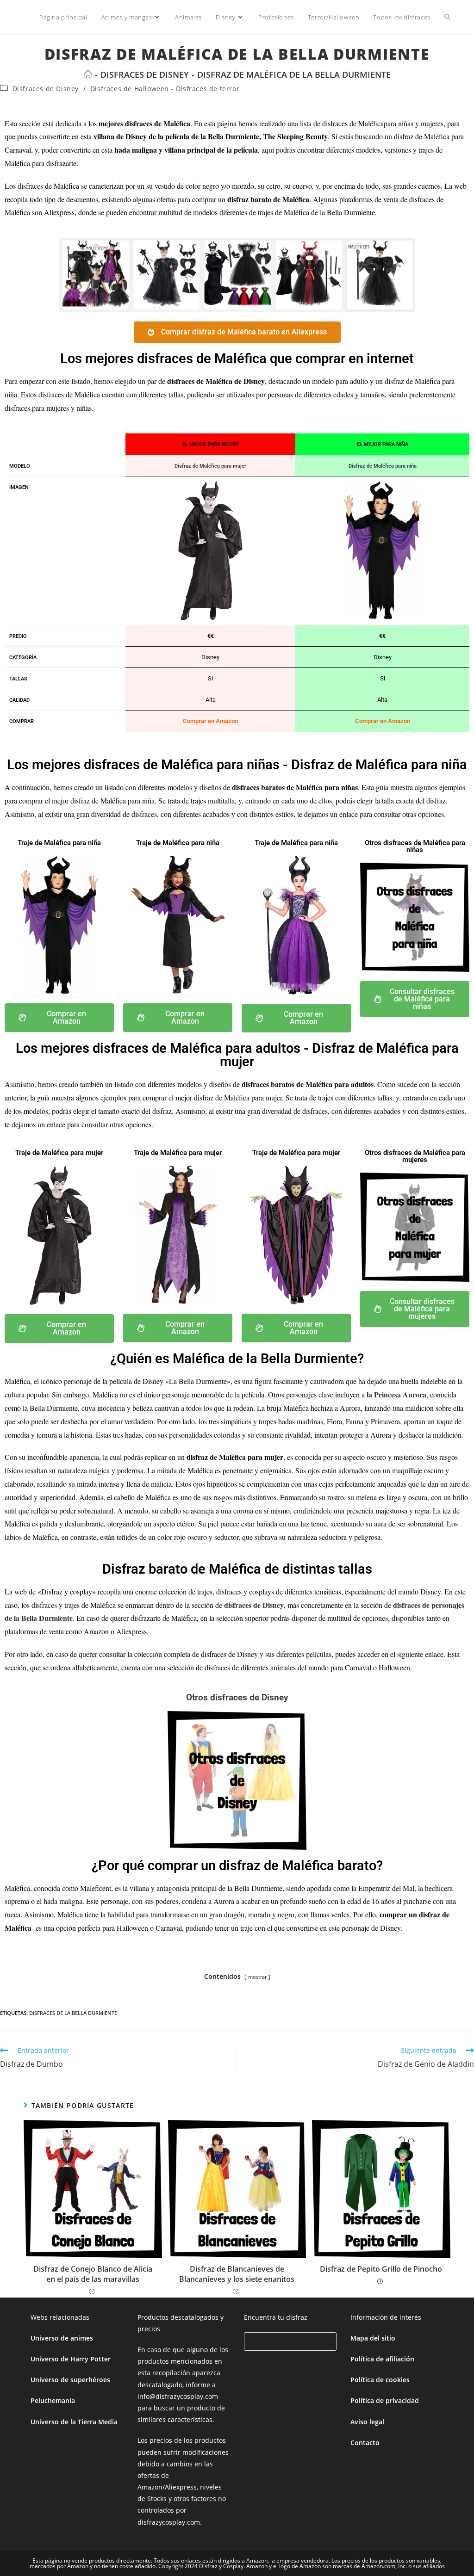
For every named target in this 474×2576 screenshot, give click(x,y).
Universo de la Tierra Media (74, 2422)
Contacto (365, 2443)
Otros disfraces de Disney (237, 1697)
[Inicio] (88, 74)
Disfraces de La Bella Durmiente (73, 2013)
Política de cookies (380, 2380)
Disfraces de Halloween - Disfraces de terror (165, 89)
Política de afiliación (382, 2359)
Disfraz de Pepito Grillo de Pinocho (381, 2269)
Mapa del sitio (373, 2338)
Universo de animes (62, 2338)
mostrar (257, 1977)
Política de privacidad (385, 2400)
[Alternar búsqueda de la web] (447, 17)
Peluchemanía (53, 2400)
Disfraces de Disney (46, 89)
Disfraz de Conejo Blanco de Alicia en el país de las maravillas (93, 2274)
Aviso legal (367, 2422)
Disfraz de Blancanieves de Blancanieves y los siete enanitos (237, 2274)
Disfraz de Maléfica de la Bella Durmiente (294, 74)
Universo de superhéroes (70, 2380)
